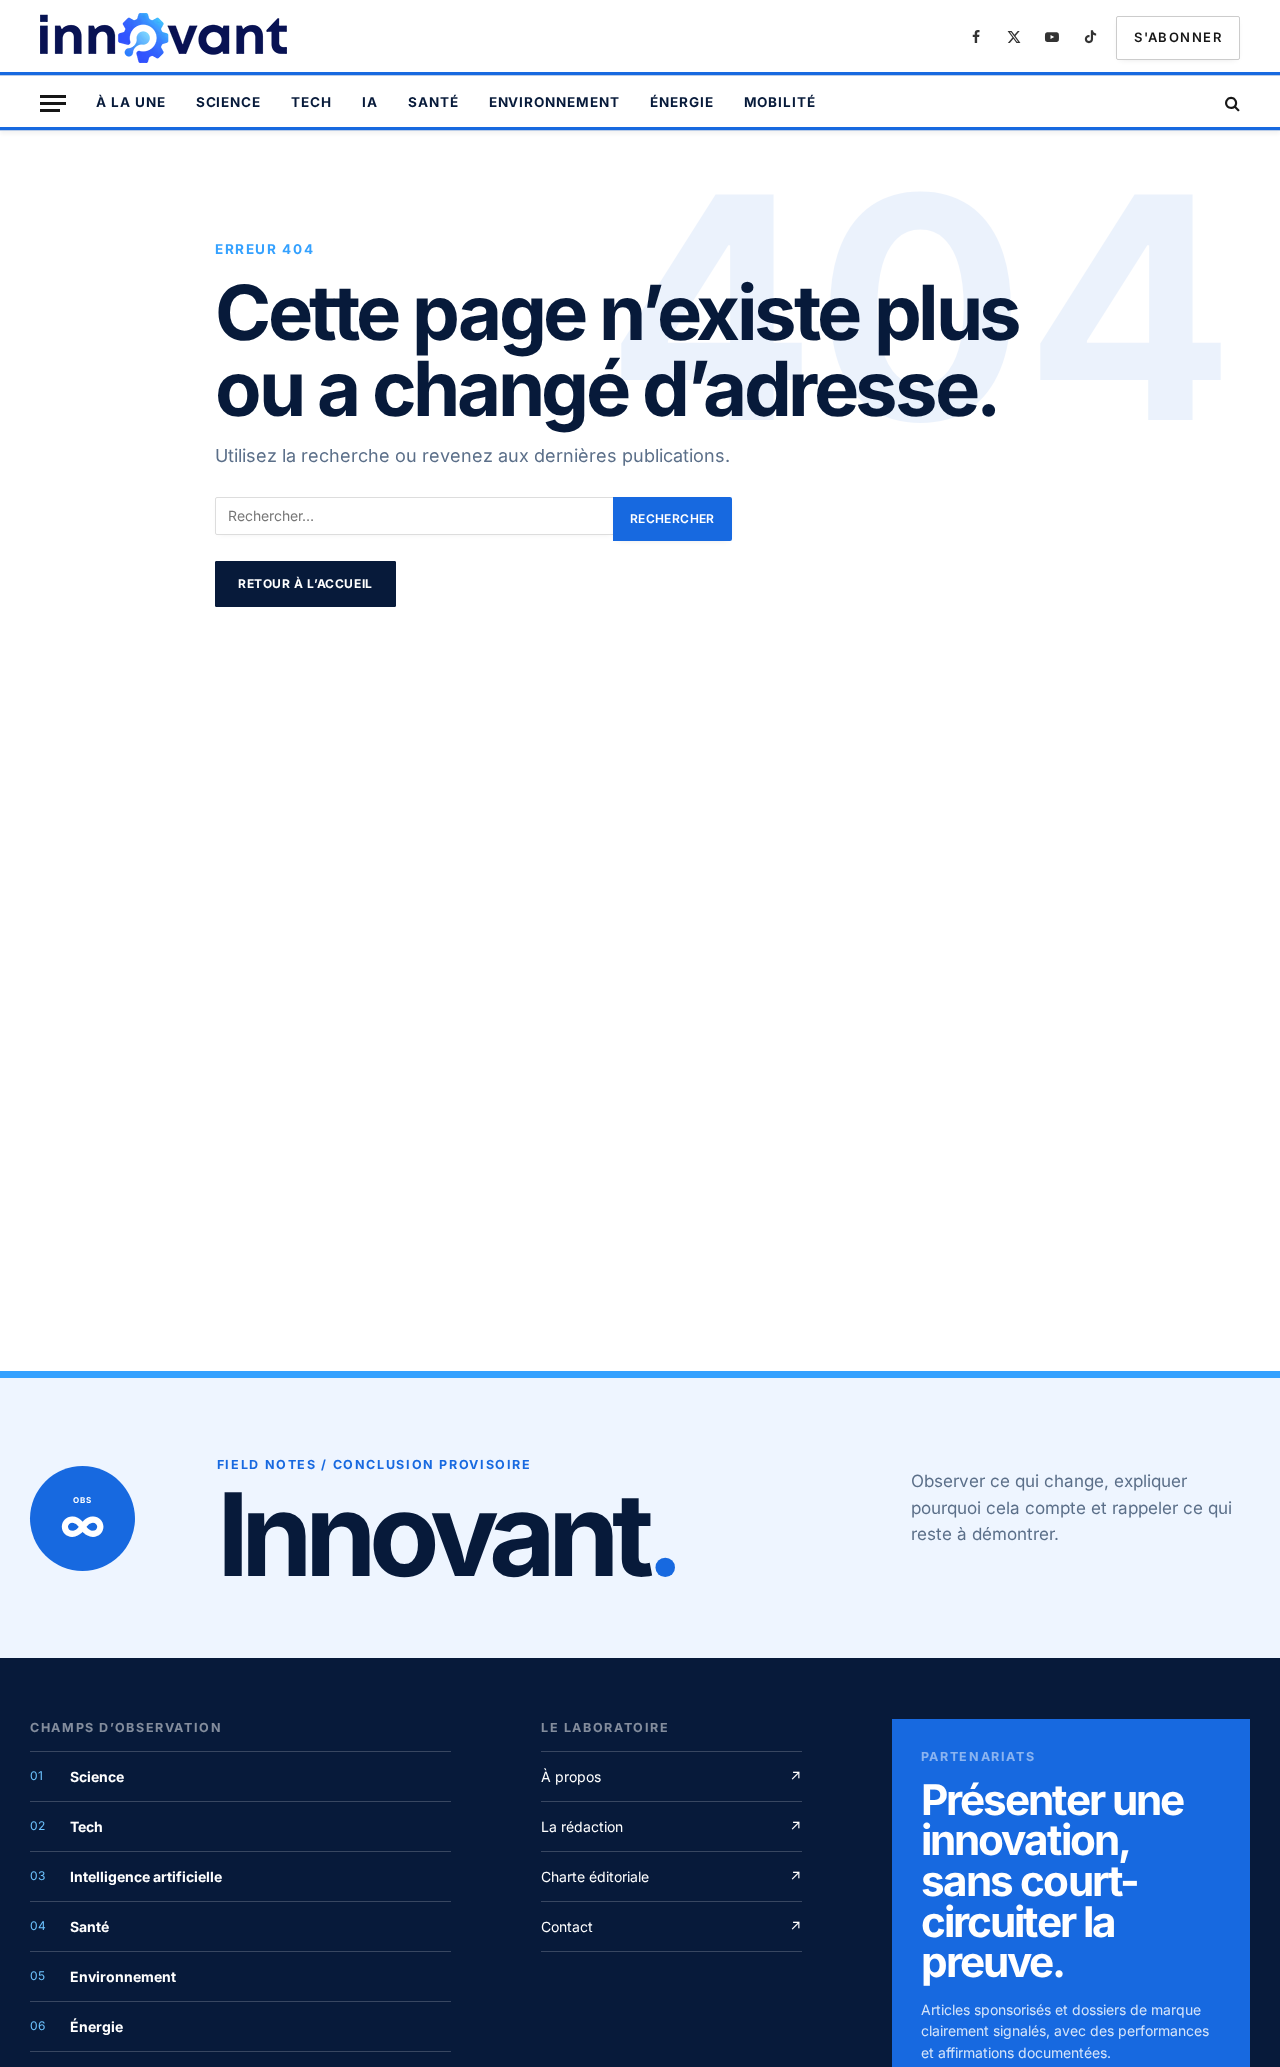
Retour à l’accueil (305, 583)
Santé (433, 102)
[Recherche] (1230, 103)
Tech (311, 102)
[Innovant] (166, 38)
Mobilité (780, 102)
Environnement (554, 102)
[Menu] (53, 103)
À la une (131, 102)
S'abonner (1178, 37)
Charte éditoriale (671, 1876)
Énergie (682, 102)
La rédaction (671, 1826)
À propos (671, 1776)
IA (370, 102)
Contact (671, 1926)
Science (229, 102)
